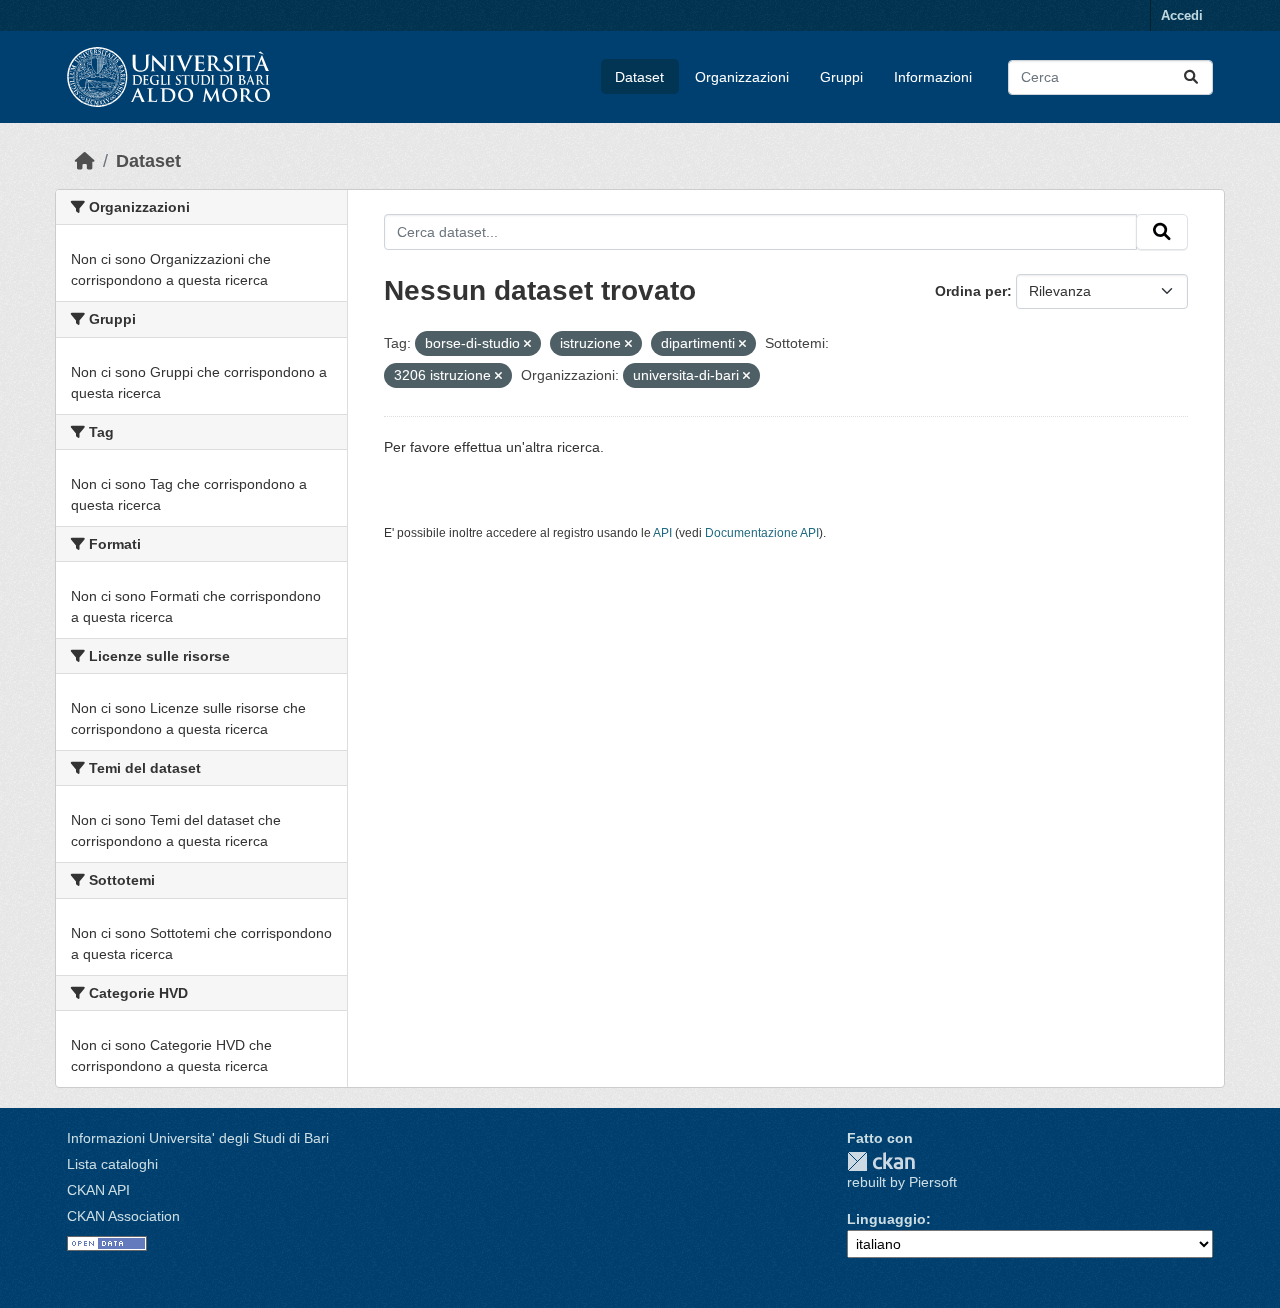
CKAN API (98, 1190)
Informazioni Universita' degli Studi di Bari (198, 1138)
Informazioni (933, 77)
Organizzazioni (742, 77)
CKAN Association (123, 1216)
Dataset (639, 77)
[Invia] (1191, 77)
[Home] (85, 161)
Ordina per (971, 291)
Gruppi (841, 77)
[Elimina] (527, 344)
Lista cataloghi (112, 1164)
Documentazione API (762, 533)
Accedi (1182, 15)
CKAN (881, 1161)
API (662, 533)
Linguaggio (886, 1219)
